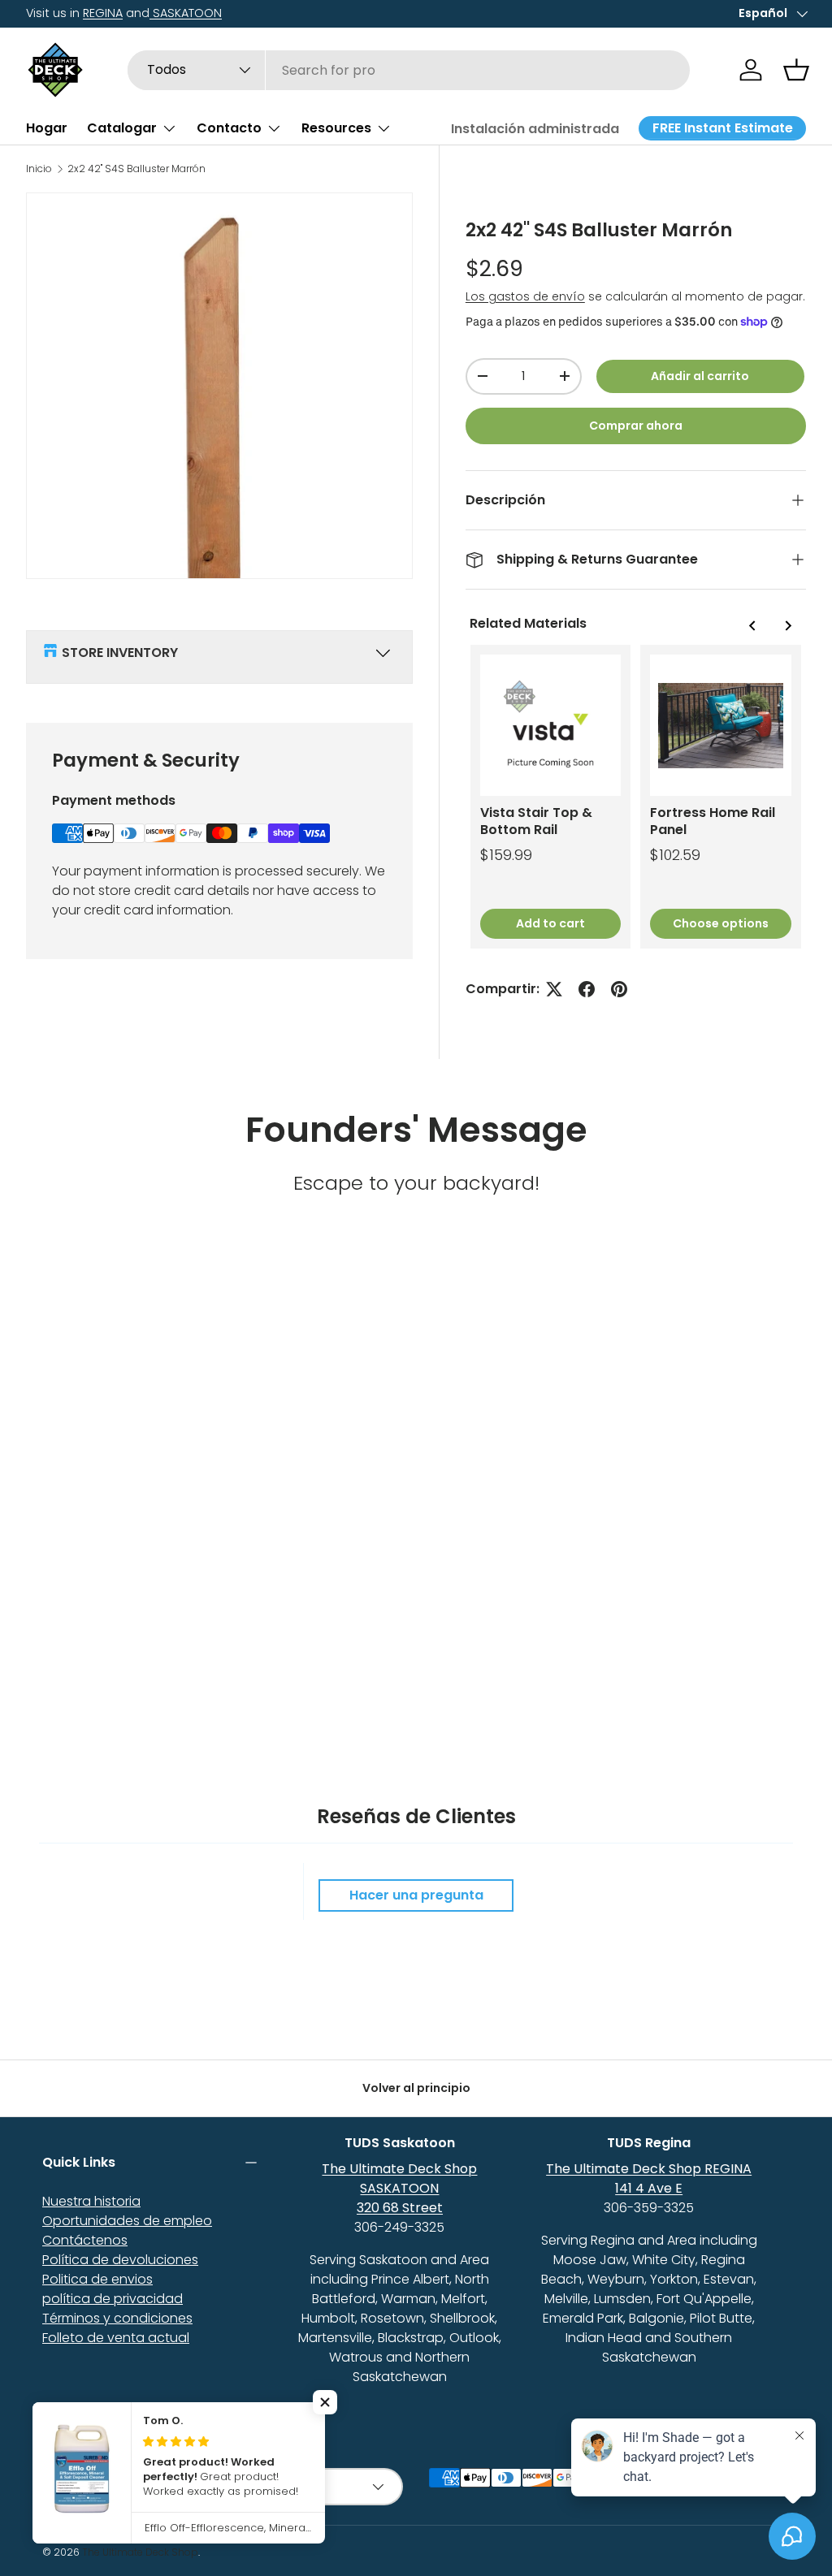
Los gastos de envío (525, 296)
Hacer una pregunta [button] (416, 1895)
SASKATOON (186, 13)
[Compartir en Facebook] (587, 989)
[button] (796, 70)
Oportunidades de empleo (127, 2221)
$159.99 (506, 855)
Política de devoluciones (120, 2260)
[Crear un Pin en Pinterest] (619, 989)
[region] (636, 796)
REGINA (103, 13)
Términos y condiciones (117, 2318)
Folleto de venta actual (116, 2338)
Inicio (39, 169)
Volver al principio (416, 2088)
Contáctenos (85, 2240)
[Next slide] (787, 625)
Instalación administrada (535, 129)
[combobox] (409, 70)
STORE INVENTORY (120, 653)
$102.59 (675, 855)
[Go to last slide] (752, 625)
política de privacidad (113, 2299)
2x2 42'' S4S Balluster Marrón (136, 169)
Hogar (47, 128)
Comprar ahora (636, 426)
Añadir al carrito (700, 376)
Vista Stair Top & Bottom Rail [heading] (536, 821)
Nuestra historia (91, 2201)
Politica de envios (97, 2279)
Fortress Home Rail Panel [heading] (713, 821)
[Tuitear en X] (554, 989)
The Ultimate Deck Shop (140, 2552)
